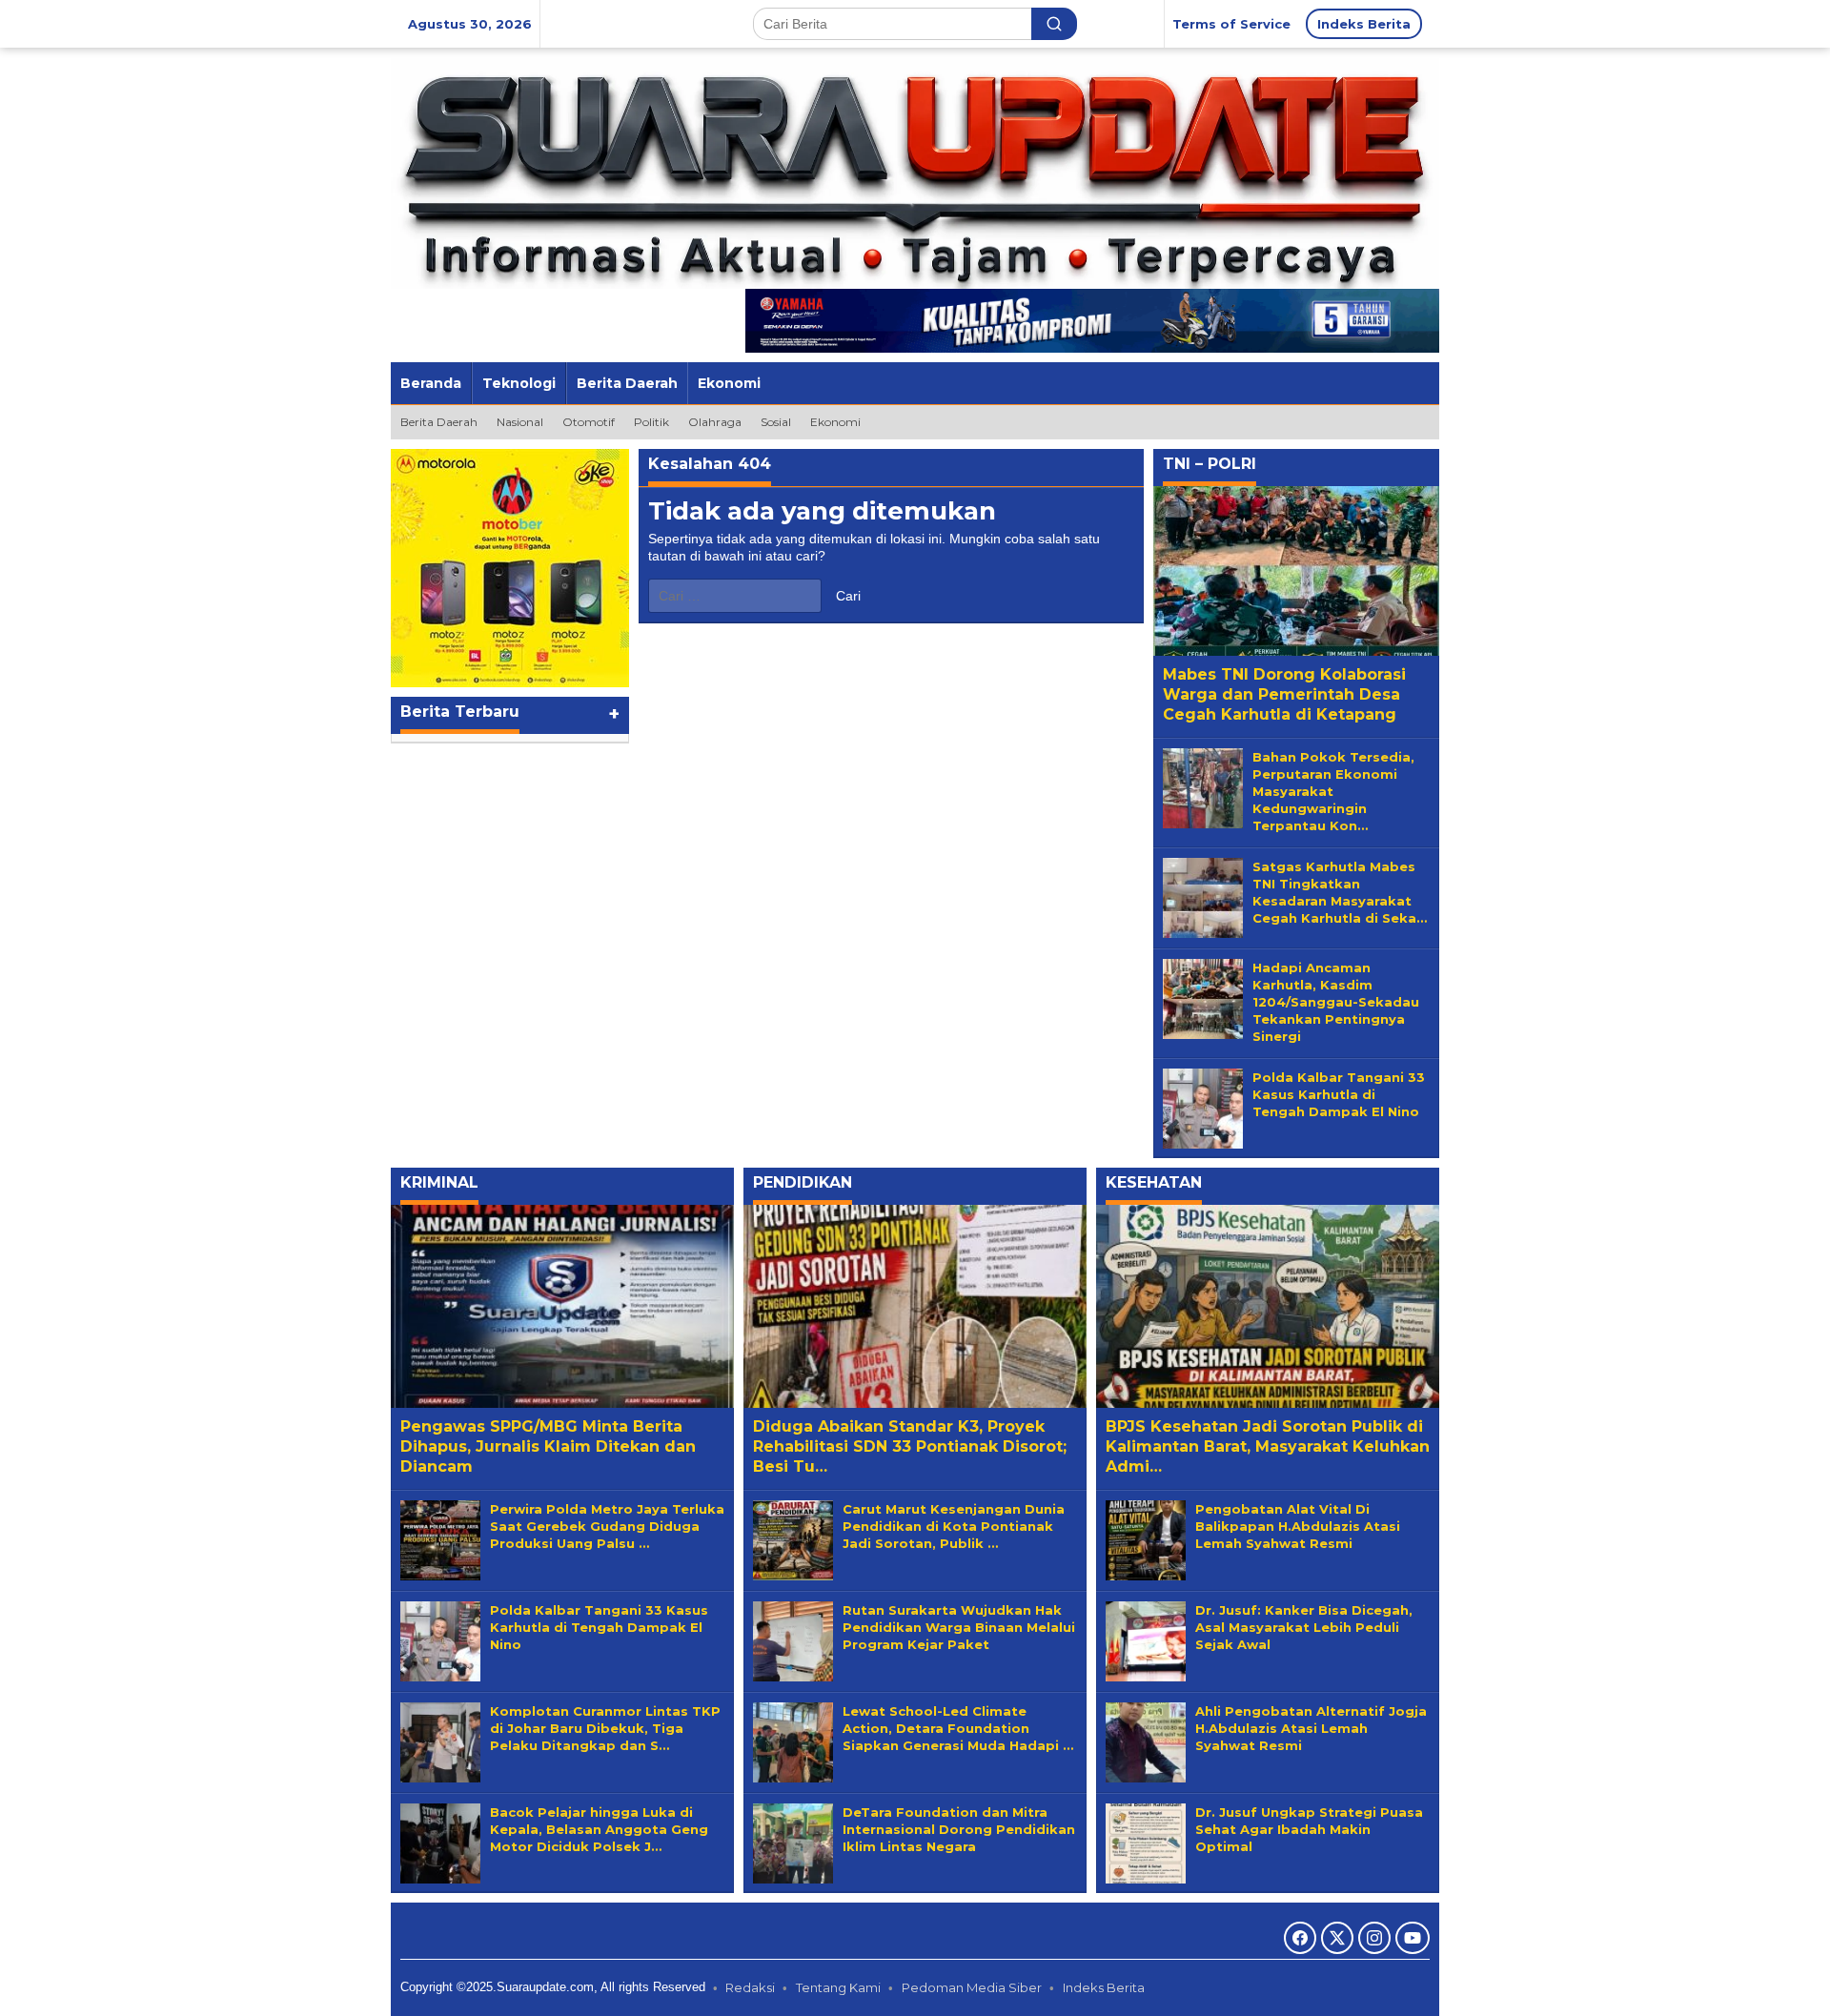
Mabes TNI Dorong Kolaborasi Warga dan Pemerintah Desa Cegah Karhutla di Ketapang (1284, 694)
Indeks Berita (1104, 1987)
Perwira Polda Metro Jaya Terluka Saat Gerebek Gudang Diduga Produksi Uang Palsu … (607, 1526)
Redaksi (750, 1987)
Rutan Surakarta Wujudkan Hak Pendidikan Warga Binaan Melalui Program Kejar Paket (959, 1627)
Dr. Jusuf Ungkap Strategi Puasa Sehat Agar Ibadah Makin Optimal (1309, 1829)
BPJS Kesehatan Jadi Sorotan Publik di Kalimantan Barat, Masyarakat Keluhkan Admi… (1268, 1446)
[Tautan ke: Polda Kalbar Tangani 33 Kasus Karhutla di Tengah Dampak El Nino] (1203, 1107)
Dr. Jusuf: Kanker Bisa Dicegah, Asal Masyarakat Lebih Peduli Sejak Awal (1304, 1627)
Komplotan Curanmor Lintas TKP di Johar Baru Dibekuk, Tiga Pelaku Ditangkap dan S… (605, 1728)
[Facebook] (1300, 1938)
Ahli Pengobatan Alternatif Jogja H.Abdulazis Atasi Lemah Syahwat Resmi (1311, 1728)
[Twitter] (1337, 1938)
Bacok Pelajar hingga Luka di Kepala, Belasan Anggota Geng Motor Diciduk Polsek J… (599, 1829)
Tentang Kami (838, 1987)
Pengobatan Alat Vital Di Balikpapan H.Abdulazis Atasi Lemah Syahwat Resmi (1298, 1526)
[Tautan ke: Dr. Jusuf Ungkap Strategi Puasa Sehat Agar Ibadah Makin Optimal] (1146, 1842)
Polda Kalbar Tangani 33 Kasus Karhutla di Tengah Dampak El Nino (1339, 1094)
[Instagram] (1374, 1938)
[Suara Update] (915, 172)
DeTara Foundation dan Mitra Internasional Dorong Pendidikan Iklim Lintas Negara (959, 1829)
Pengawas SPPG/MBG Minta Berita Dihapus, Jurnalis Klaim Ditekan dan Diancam (548, 1446)
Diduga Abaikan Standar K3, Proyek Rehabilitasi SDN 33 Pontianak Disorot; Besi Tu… (910, 1446)
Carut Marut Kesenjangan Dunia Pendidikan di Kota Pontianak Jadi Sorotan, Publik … (954, 1526)
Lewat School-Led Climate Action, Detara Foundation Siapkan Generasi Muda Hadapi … (958, 1728)
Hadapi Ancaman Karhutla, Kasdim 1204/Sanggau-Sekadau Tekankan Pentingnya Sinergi (1336, 1002)
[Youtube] (1413, 1938)
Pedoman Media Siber (972, 1987)
